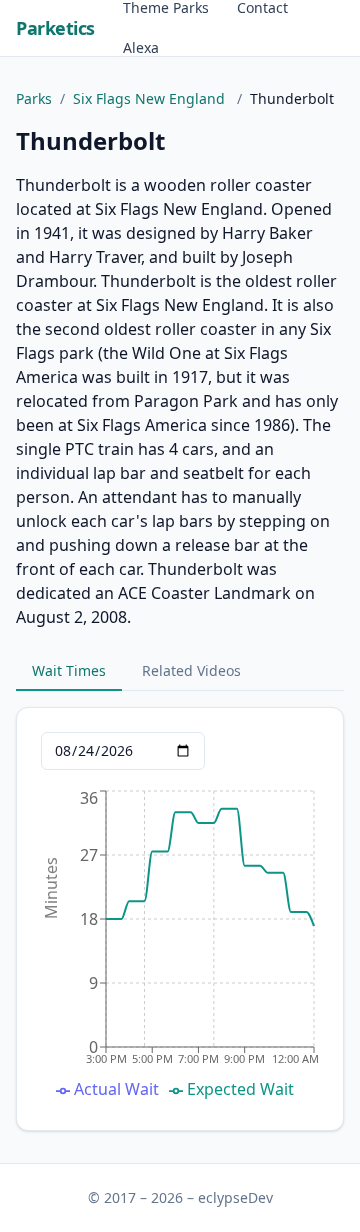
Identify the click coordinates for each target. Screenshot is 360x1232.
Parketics (55, 28)
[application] (180, 946)
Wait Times (69, 670)
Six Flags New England (151, 98)
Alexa (141, 47)
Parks (34, 98)
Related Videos (191, 670)
